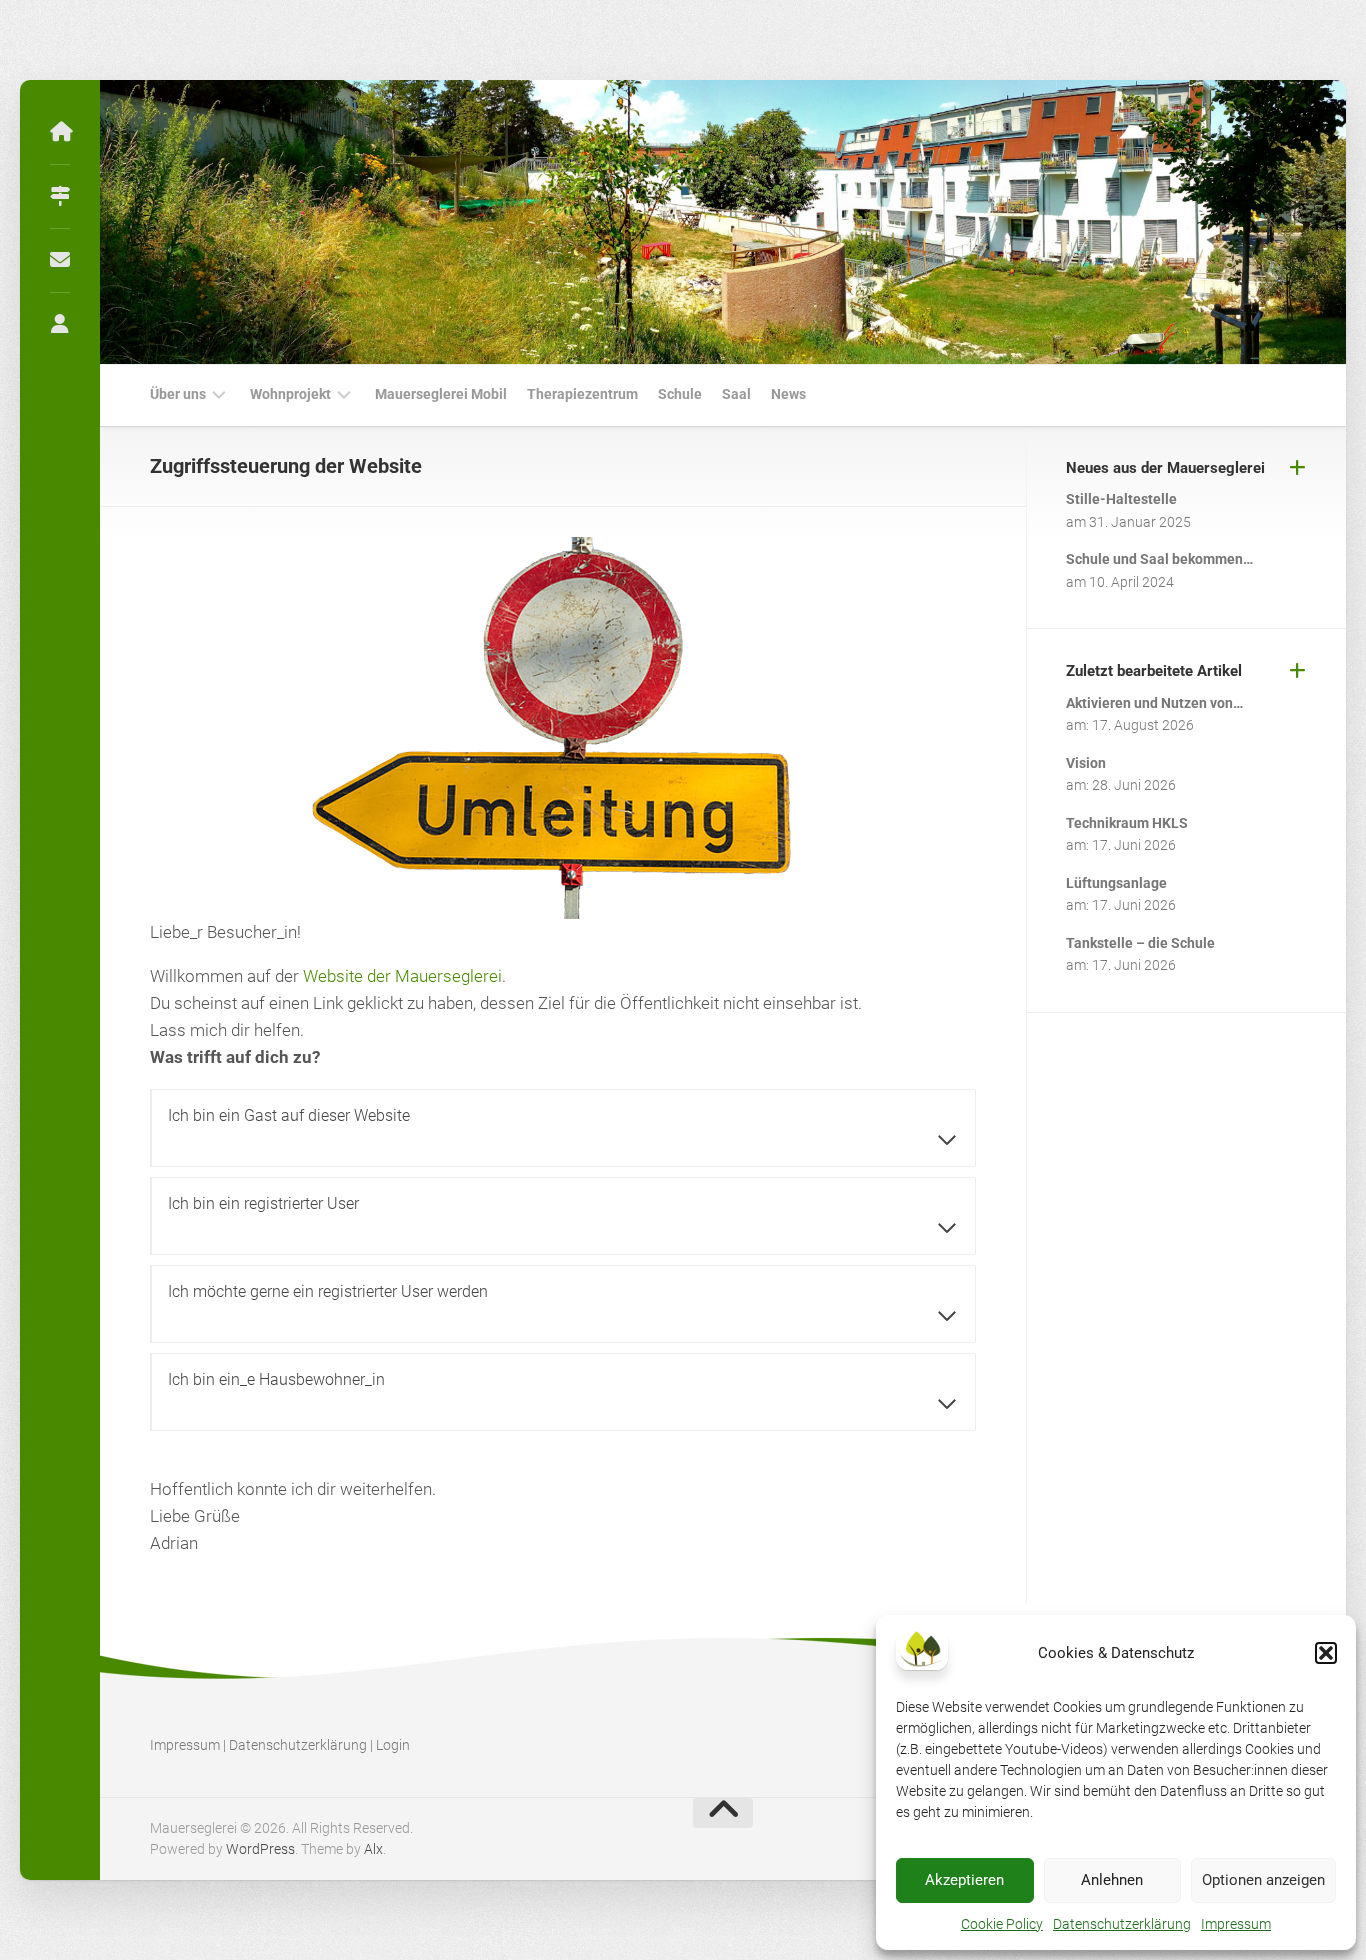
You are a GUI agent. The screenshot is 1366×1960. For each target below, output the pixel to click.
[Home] (60, 132)
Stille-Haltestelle (1121, 499)
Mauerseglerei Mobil (441, 394)
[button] (1326, 1653)
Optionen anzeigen (1263, 1880)
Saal (736, 394)
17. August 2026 (1143, 725)
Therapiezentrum (582, 394)
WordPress (260, 1849)
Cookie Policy (1002, 1924)
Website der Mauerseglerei (402, 976)
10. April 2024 (1131, 582)
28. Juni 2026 (1134, 785)
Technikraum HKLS (1127, 823)
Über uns (178, 394)
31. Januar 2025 (1140, 522)
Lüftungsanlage (1116, 883)
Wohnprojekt (290, 394)
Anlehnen (1112, 1880)
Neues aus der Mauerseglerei (1165, 468)
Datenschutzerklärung (1122, 1924)
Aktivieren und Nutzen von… (1154, 703)
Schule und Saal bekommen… (1159, 559)
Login (393, 1745)
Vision (1086, 763)
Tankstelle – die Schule (1140, 943)
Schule (680, 394)
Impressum (1236, 1924)
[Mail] (60, 260)
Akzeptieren (964, 1880)
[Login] (60, 324)
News (788, 394)
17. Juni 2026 (1134, 845)
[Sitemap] (60, 196)
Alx (373, 1849)
